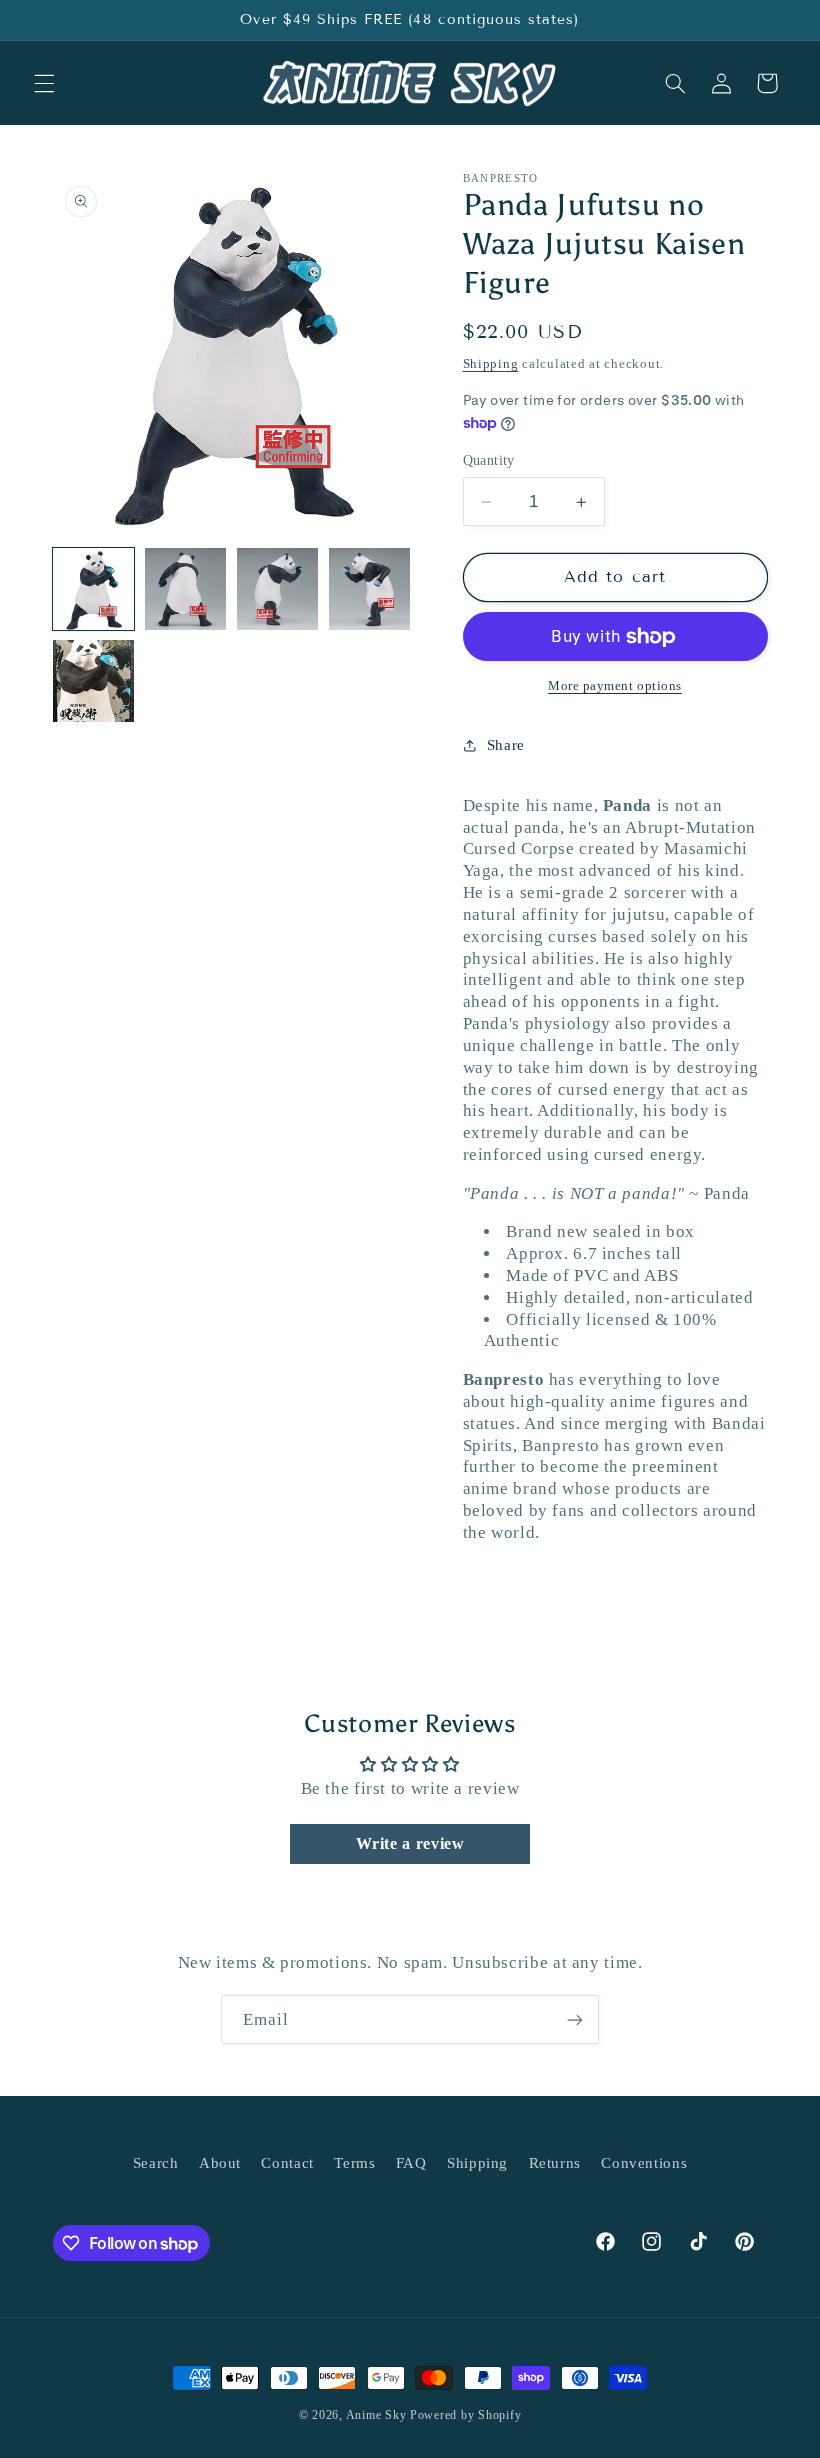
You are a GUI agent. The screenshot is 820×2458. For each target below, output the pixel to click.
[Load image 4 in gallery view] (370, 589)
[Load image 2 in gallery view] (186, 589)
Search (156, 2163)
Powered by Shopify (465, 2415)
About (220, 2163)
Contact (287, 2163)
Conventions (644, 2163)
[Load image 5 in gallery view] (94, 681)
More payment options (615, 686)
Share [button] (506, 745)
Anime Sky (376, 2415)
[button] (44, 83)
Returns (555, 2163)
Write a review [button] (410, 1843)
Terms (354, 2163)
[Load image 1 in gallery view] (94, 589)
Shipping (491, 364)
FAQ (411, 2163)
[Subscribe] (575, 2019)
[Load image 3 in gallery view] (278, 589)
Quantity (489, 460)
